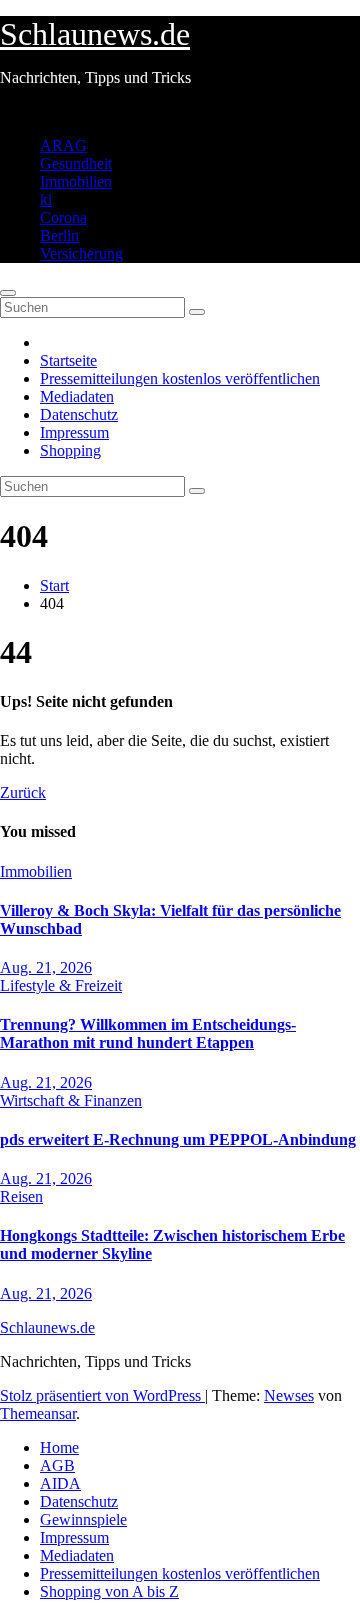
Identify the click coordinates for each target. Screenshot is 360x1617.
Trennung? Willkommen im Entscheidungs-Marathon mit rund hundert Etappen (148, 1033)
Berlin (59, 235)
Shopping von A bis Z (109, 1591)
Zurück (23, 792)
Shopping (70, 450)
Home (59, 1447)
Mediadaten (77, 396)
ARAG (63, 145)
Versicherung (81, 253)
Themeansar (38, 1413)
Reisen (21, 1196)
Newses (289, 1395)
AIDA (60, 1483)
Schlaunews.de (95, 34)
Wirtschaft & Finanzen (71, 1100)
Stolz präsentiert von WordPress (102, 1395)
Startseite (68, 360)
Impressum (74, 432)
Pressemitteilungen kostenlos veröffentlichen (180, 378)
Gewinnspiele (83, 1519)
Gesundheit (76, 163)
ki (46, 199)
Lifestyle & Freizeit (61, 985)
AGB (57, 1465)
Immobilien (76, 181)
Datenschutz (79, 414)
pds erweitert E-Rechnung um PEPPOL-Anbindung (178, 1139)
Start (54, 585)
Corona (63, 217)
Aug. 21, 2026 (46, 967)
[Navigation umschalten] (8, 293)
